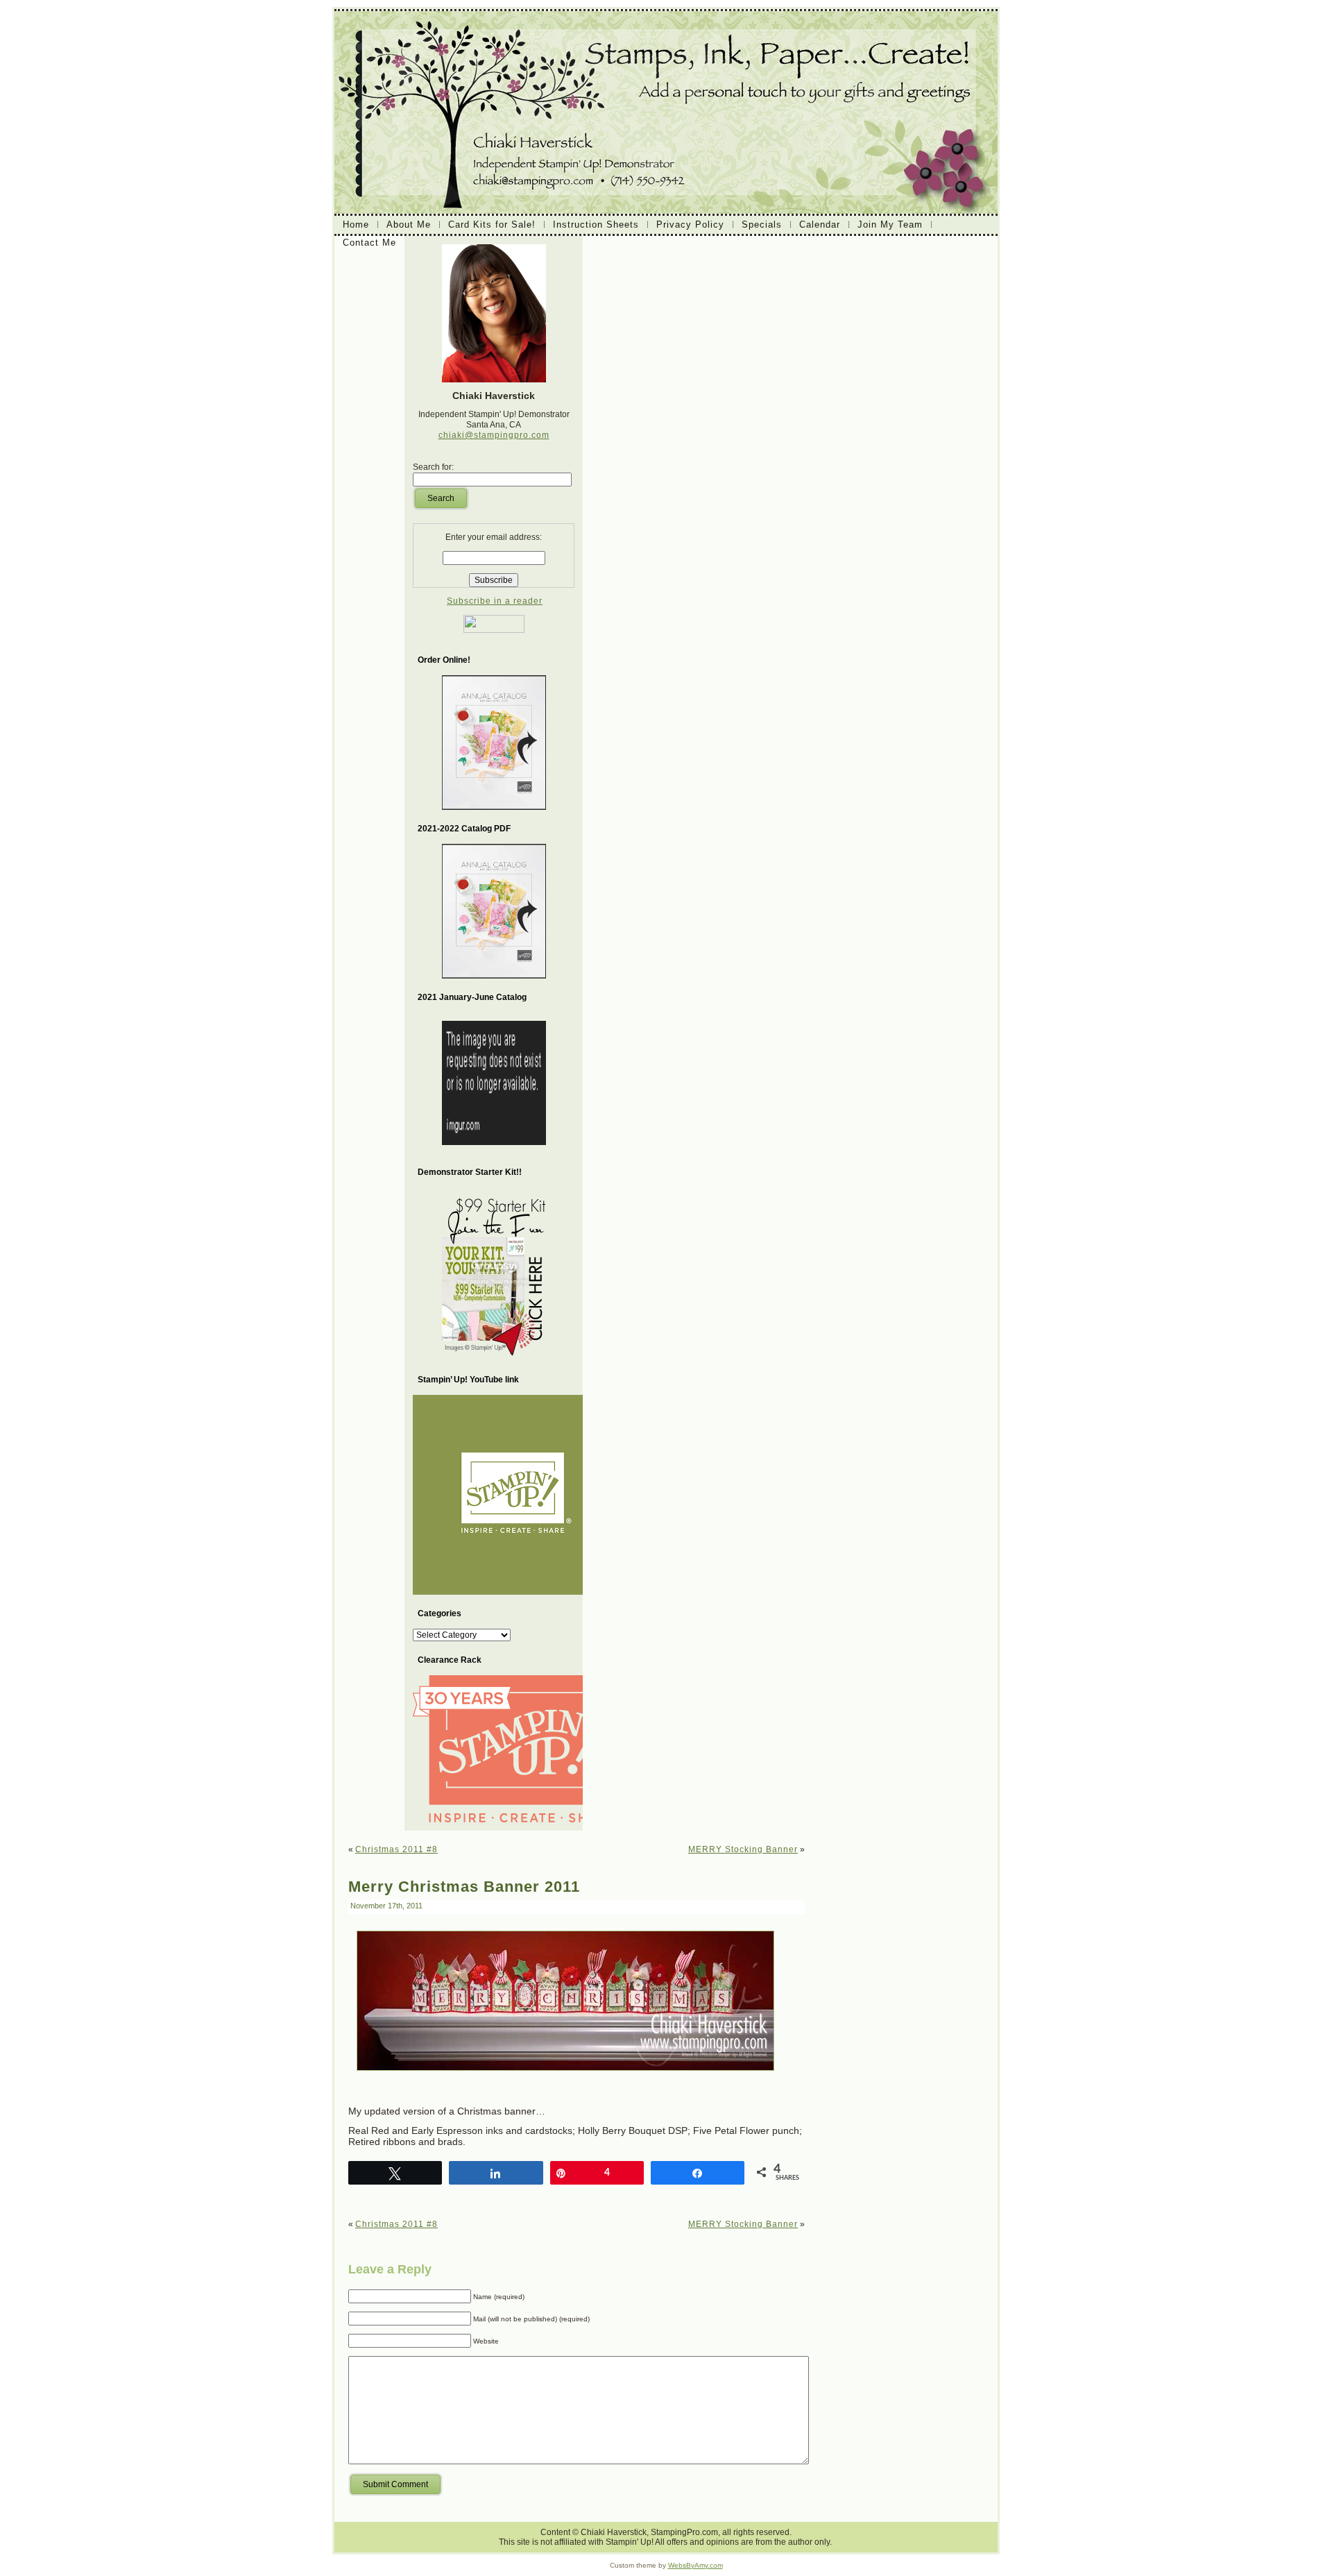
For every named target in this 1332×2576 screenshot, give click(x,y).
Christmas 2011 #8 (396, 1849)
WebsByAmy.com (695, 2565)
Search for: (433, 467)
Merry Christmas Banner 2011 (464, 1887)
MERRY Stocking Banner (743, 1849)
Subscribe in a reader (495, 601)
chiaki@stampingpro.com (494, 435)
